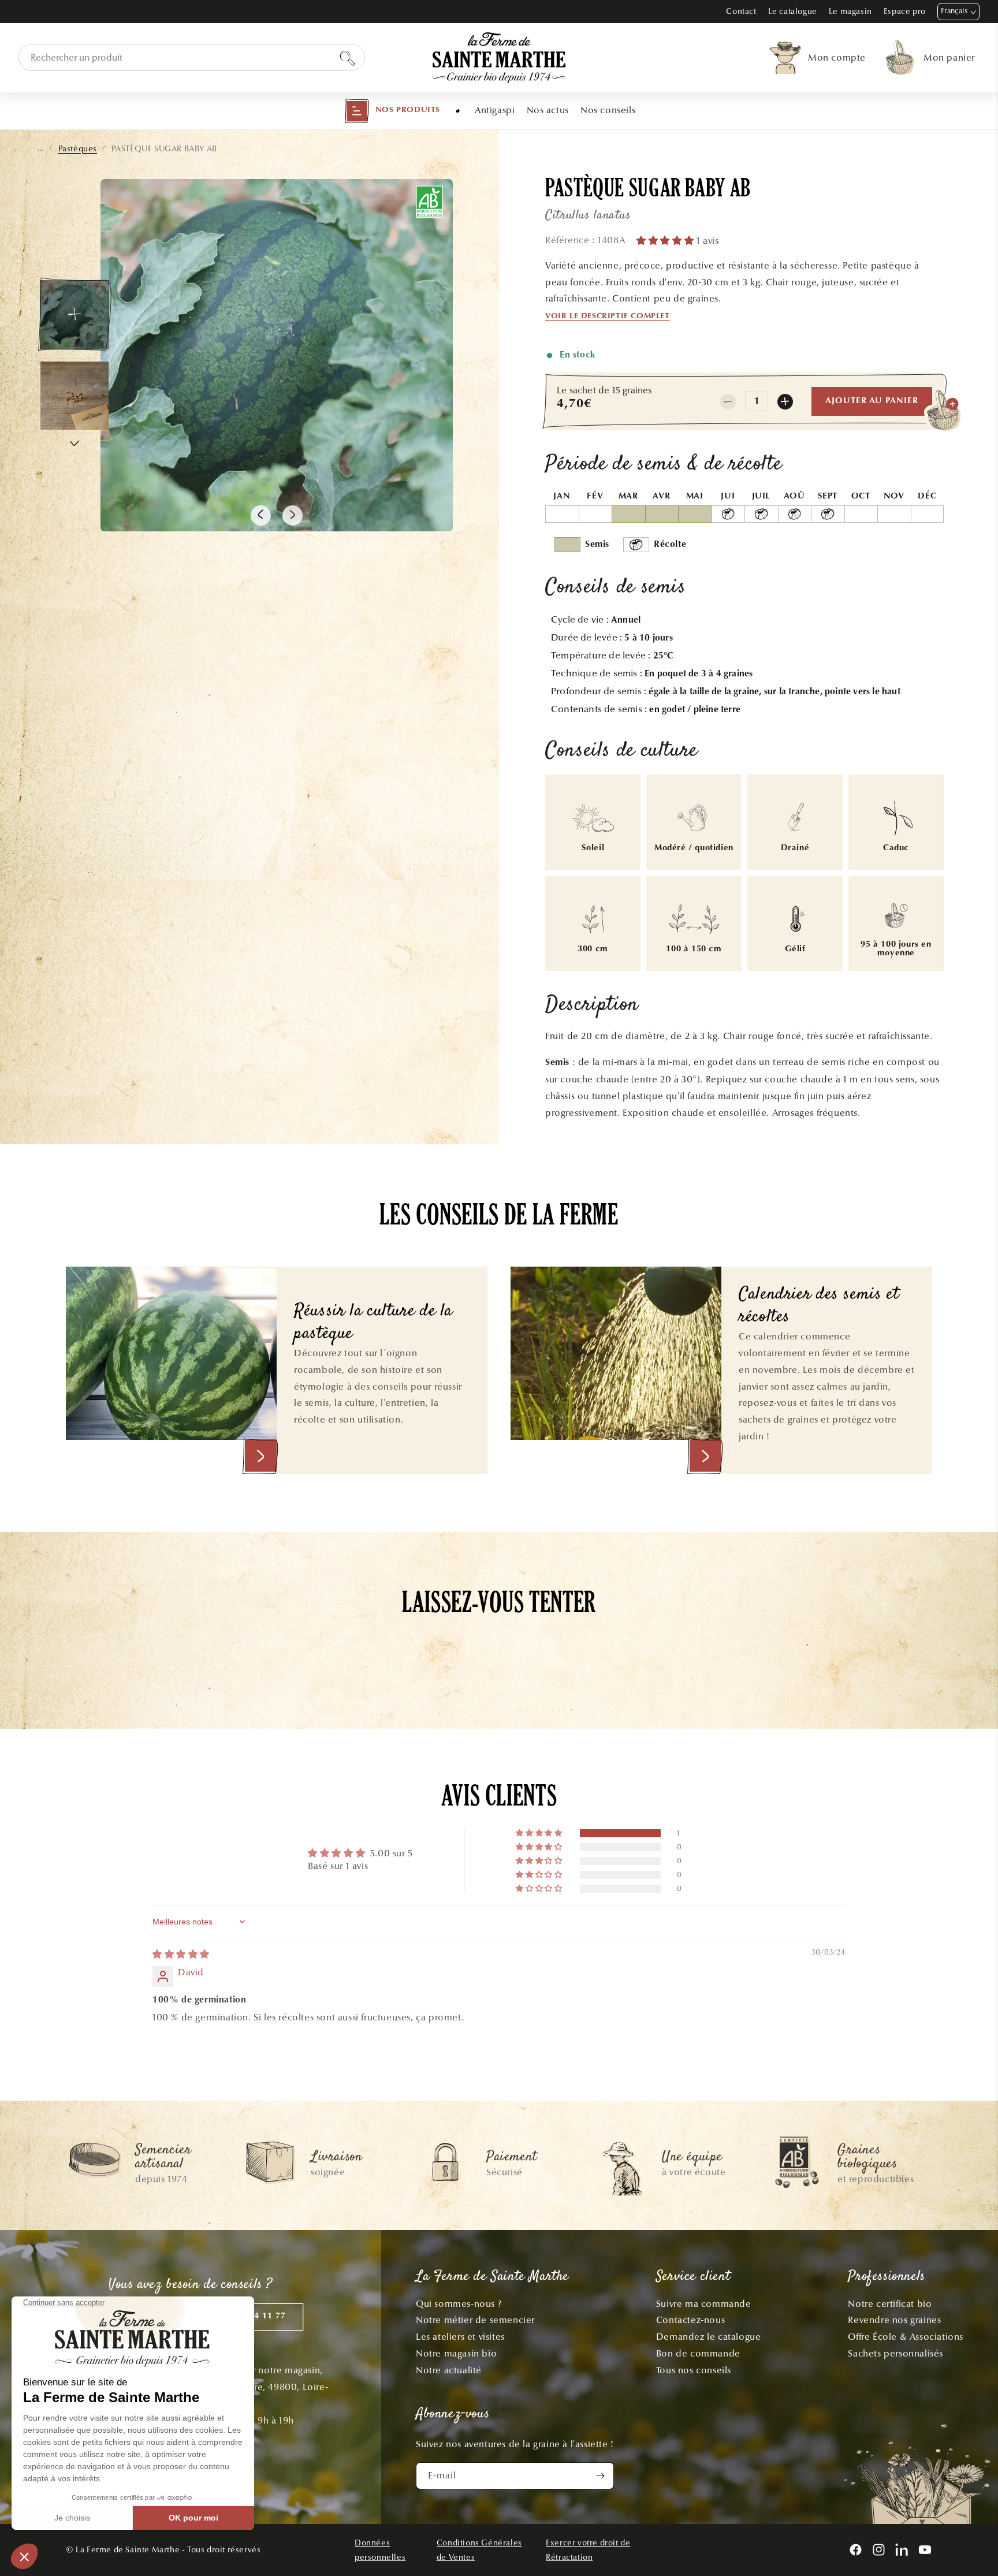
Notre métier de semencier (475, 2320)
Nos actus (548, 110)
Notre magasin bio (456, 2353)
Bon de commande (698, 2353)
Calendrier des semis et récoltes (819, 1306)
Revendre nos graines (894, 2320)
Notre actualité (449, 2370)
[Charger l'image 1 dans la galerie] (75, 315)
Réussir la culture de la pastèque (373, 1323)
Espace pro (905, 11)
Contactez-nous (690, 2320)
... (40, 148)
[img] (181, 1954)
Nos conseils (608, 110)
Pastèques (78, 149)
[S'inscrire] (601, 2476)
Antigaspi (495, 110)
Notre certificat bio (890, 2304)
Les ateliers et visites (460, 2337)
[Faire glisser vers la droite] (293, 515)
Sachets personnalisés (895, 2353)
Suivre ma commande (704, 2304)
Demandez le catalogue (709, 2337)
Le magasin (850, 11)
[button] (392, 111)
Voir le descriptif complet (608, 317)
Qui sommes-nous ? (459, 2304)
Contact (741, 11)
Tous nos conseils (694, 2370)
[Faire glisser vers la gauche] (261, 515)
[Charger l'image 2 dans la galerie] (75, 396)
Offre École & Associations (906, 2337)
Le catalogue (793, 11)
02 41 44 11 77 (254, 2316)
